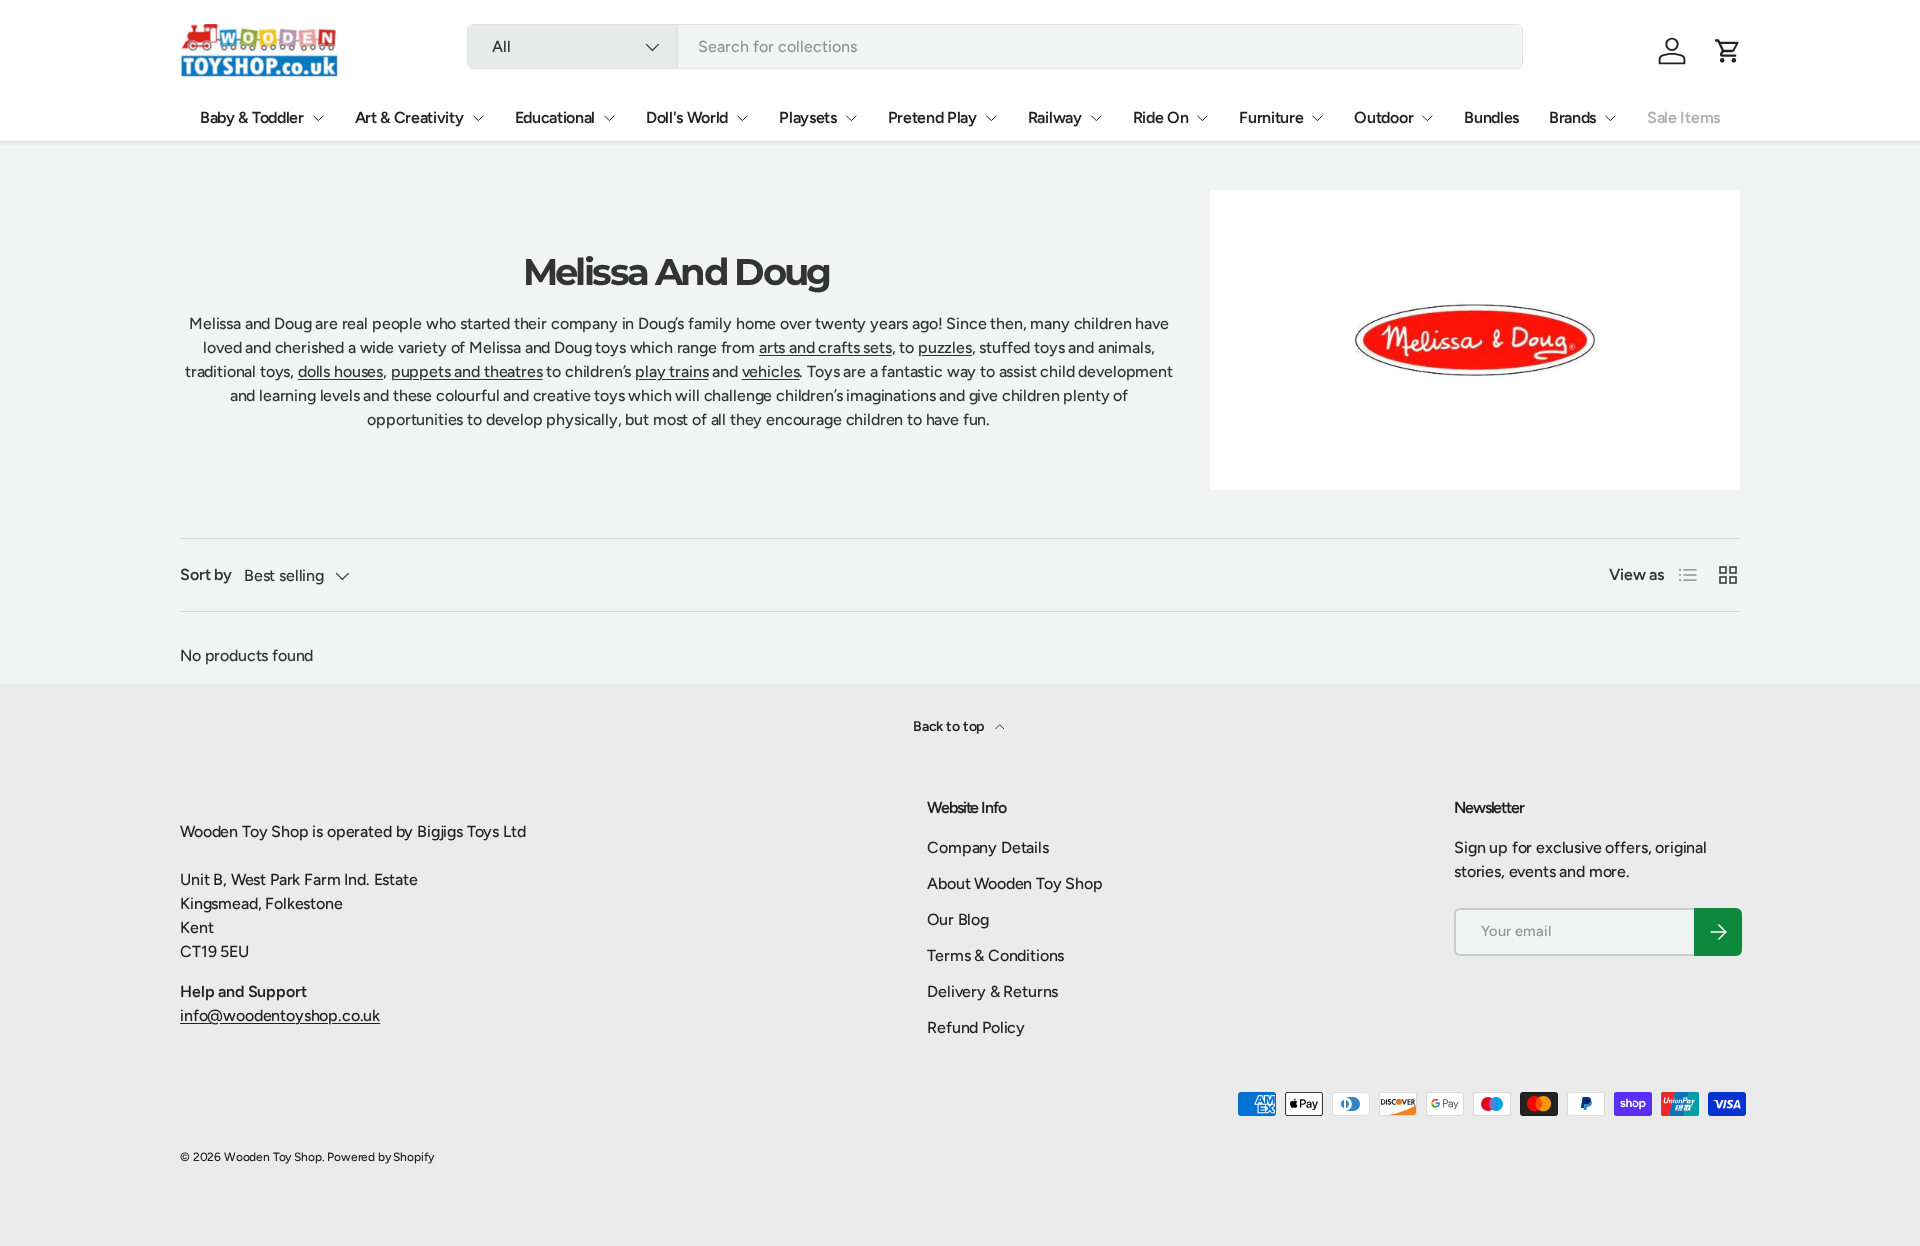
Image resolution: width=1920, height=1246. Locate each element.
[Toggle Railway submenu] (1096, 118)
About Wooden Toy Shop (1015, 883)
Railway (1055, 117)
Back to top (950, 726)
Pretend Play (932, 117)
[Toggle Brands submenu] (1610, 118)
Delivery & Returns (992, 991)
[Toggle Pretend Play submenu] (991, 118)
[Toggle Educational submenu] (609, 118)
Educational (555, 117)
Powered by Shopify (380, 1157)
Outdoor (1383, 117)
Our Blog (958, 919)
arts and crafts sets (825, 347)
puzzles (945, 347)
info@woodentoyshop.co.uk (280, 1015)
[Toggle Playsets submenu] (851, 118)
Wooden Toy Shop (273, 1157)
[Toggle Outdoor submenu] (1427, 118)
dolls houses (340, 371)
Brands (1572, 117)
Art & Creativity (409, 117)
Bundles (1491, 117)
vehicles (771, 371)
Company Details (988, 847)
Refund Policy (976, 1027)
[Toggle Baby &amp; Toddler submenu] (318, 118)
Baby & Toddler (252, 117)
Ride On (1161, 117)
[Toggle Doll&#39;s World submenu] (742, 118)
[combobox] (995, 46)
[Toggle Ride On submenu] (1202, 118)
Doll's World (687, 117)
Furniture (1271, 117)
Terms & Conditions (995, 955)
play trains (671, 371)
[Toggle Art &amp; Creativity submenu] (478, 118)
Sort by (206, 574)
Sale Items (1683, 117)
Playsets (807, 117)
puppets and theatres (467, 371)
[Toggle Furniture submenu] (1317, 118)
